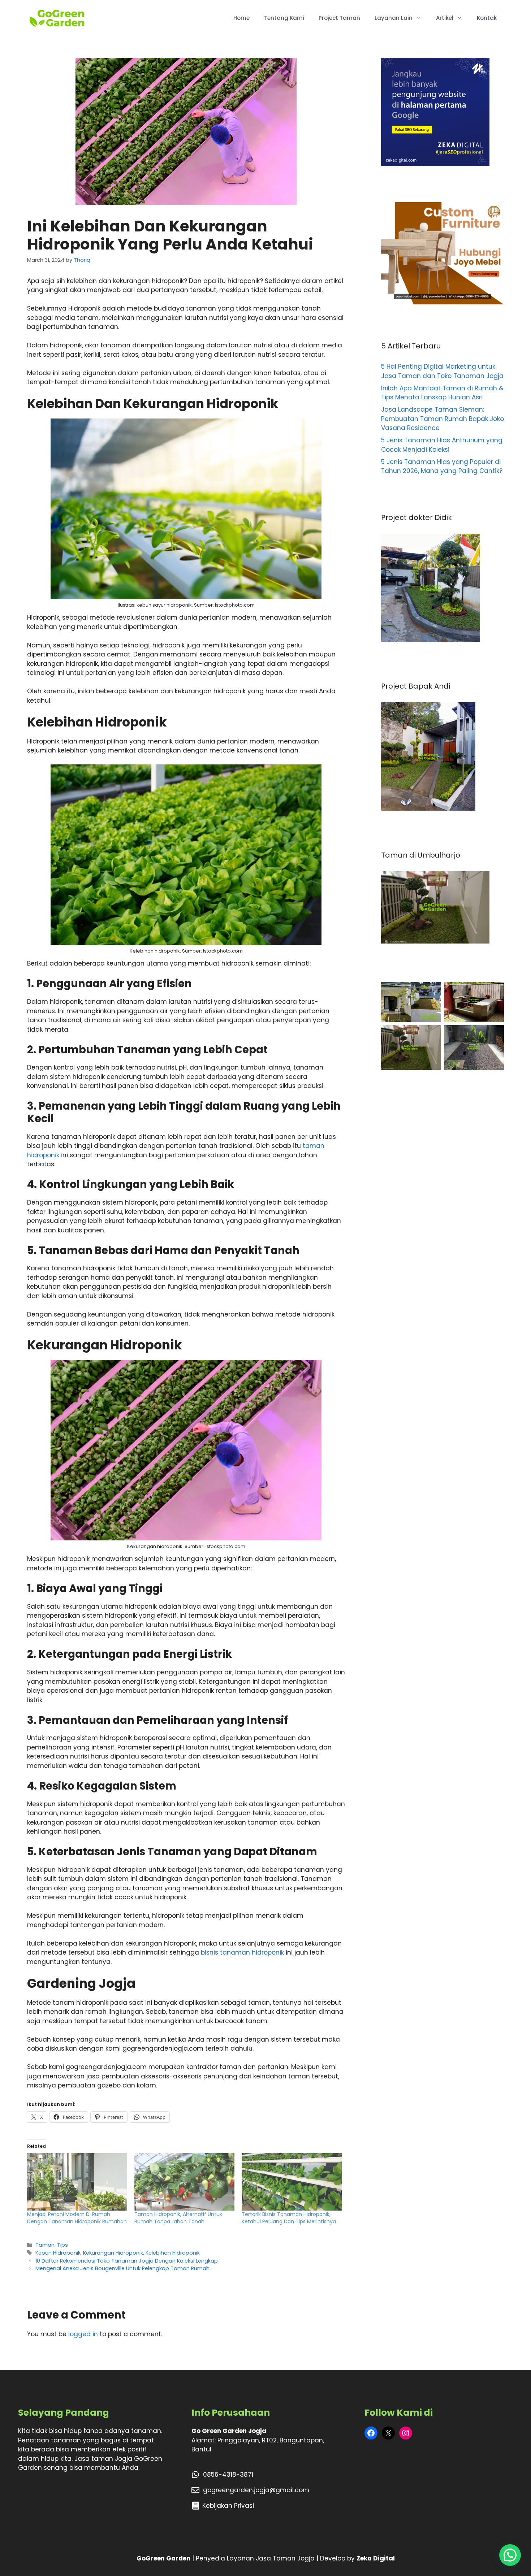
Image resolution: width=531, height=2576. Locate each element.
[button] (510, 2555)
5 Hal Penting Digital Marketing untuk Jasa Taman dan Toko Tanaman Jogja (442, 371)
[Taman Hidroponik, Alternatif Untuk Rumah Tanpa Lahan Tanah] (184, 2182)
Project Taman (339, 18)
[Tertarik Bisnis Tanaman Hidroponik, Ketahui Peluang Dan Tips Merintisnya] (292, 2182)
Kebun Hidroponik (58, 2253)
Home (241, 18)
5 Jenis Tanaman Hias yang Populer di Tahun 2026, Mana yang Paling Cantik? (442, 467)
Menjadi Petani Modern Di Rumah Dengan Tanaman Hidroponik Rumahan (77, 2218)
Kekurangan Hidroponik (113, 2253)
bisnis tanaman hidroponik (242, 1952)
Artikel (445, 18)
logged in (83, 2334)
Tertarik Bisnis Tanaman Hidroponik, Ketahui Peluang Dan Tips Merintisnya (289, 2218)
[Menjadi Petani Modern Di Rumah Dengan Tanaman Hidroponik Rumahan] (77, 2182)
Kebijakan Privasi (228, 2506)
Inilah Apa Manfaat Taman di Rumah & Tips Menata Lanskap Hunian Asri (442, 393)
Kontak (487, 18)
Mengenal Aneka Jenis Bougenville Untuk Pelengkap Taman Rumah (122, 2268)
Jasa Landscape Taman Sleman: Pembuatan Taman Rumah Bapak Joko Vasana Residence (442, 419)
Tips (62, 2245)
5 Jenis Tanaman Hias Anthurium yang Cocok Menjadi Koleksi (442, 445)
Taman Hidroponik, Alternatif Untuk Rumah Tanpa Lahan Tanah (178, 2218)
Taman (45, 2245)
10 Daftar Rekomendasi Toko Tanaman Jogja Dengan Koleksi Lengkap (127, 2261)
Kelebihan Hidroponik (173, 2253)
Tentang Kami (284, 18)
